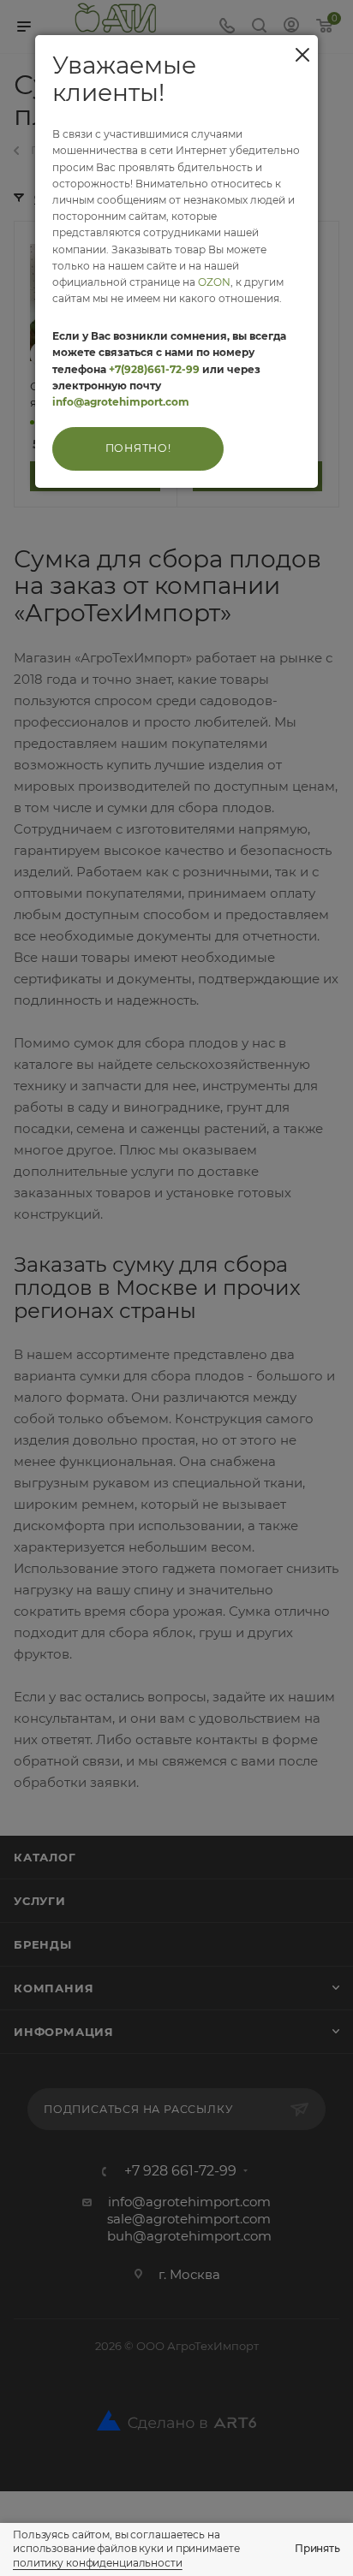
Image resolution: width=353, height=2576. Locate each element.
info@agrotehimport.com (121, 402)
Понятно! (138, 448)
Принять (317, 2548)
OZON (214, 282)
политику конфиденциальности (98, 2563)
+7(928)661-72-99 (154, 369)
